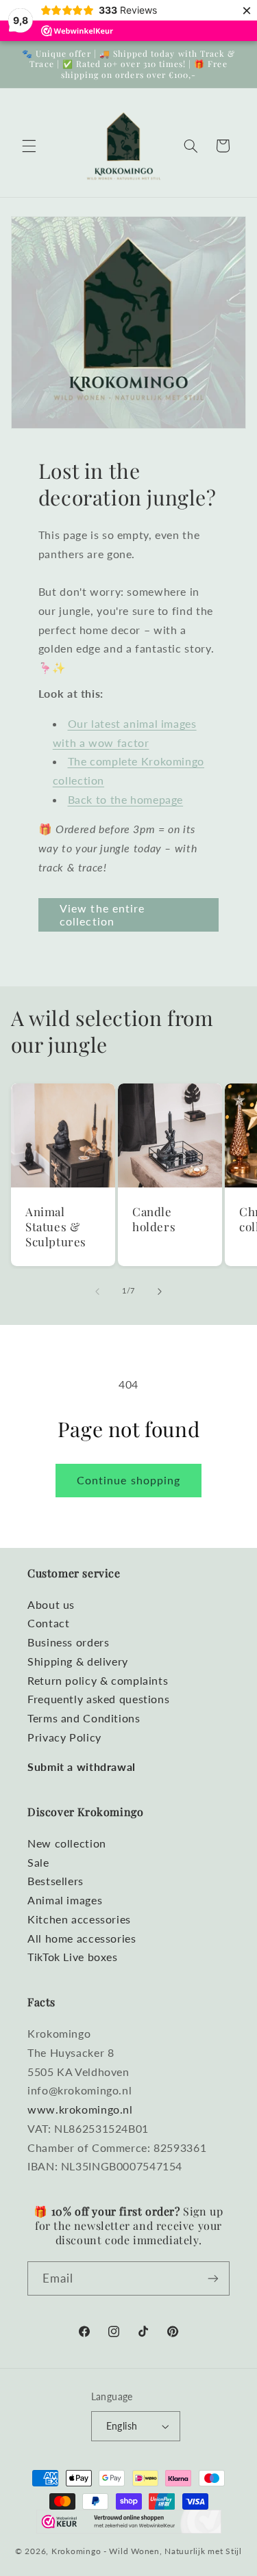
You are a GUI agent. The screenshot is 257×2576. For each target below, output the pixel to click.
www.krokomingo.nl (80, 2109)
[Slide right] (160, 1291)
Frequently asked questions (98, 1699)
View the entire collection (102, 915)
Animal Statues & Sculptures (56, 1226)
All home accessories (82, 1938)
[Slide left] (97, 1291)
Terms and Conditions (84, 1718)
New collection (67, 1843)
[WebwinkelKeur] (129, 2522)
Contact (48, 1623)
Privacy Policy (64, 1737)
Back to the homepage (126, 799)
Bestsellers (56, 1881)
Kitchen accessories (79, 1919)
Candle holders (154, 1219)
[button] (29, 146)
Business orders (68, 1642)
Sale (38, 1862)
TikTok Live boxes (73, 1957)
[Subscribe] (213, 2278)
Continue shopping (128, 1480)
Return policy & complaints (98, 1680)
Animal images (65, 1900)
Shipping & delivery (78, 1661)
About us (51, 1604)
